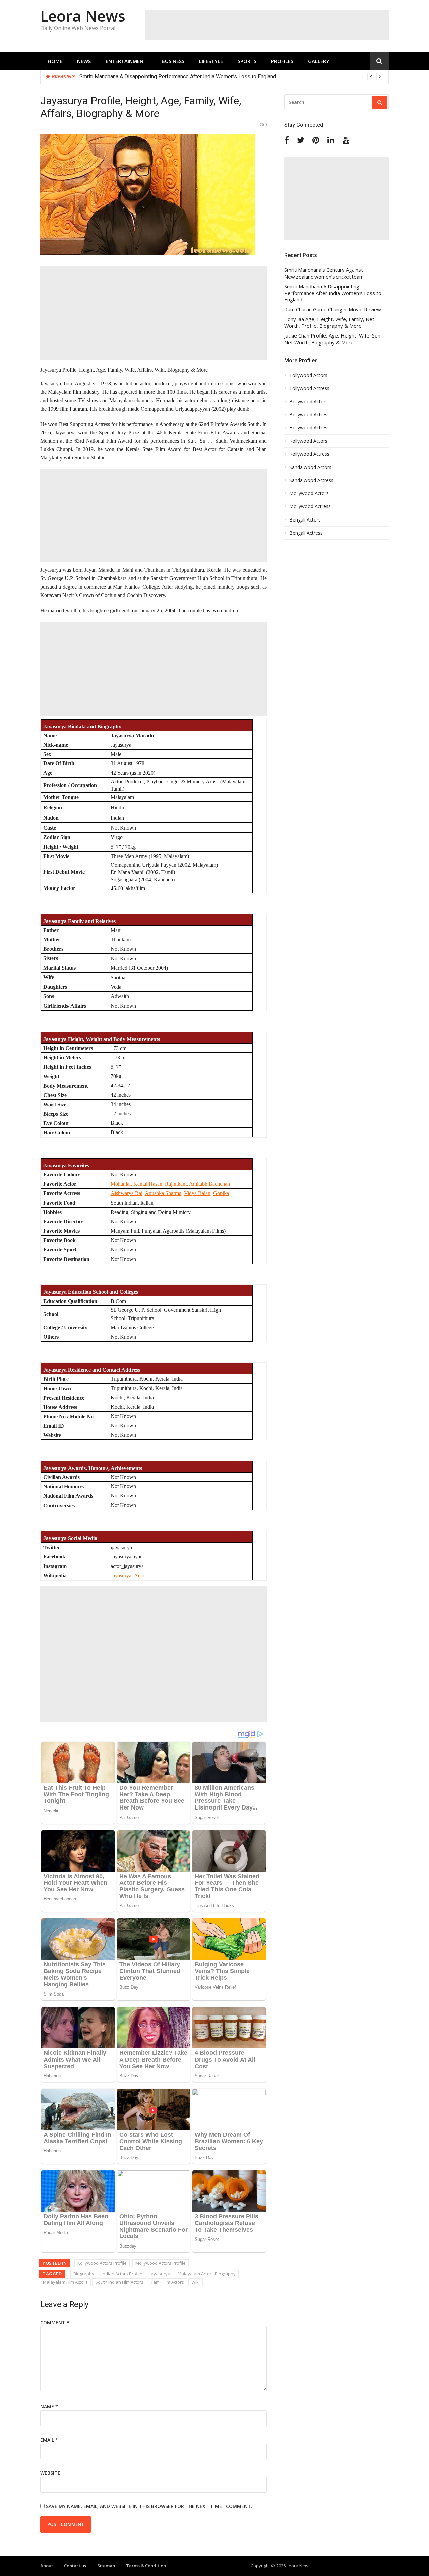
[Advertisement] (267, 25)
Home (55, 61)
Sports (247, 61)
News (84, 61)
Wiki (196, 2282)
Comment (55, 2322)
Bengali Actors (305, 520)
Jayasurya (160, 2274)
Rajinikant (176, 1184)
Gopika (221, 1193)
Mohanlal (121, 1184)
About (47, 2566)
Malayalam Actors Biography (207, 2274)
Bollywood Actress (310, 415)
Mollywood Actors (309, 493)
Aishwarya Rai (127, 1193)
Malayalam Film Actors (65, 2282)
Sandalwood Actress (311, 480)
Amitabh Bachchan (209, 1184)
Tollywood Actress (309, 388)
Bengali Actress (306, 533)
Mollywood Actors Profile (161, 2263)
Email (49, 2440)
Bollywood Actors (309, 402)
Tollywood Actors (308, 375)
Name (49, 2407)
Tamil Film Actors (167, 2282)
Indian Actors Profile (122, 2274)
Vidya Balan (197, 1193)
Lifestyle (211, 61)
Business (173, 61)
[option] (231, 77)
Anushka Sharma (163, 1193)
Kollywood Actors (308, 441)
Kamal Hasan (148, 1184)
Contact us (75, 2566)
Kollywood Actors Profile (102, 2263)
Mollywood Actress (310, 506)
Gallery (319, 61)
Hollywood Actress (310, 428)
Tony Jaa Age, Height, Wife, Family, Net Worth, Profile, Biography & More (329, 323)
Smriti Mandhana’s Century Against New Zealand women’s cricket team (324, 273)
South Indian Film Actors (119, 2282)
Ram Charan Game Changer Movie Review (333, 310)
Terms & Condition (146, 2566)
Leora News (83, 16)
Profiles (282, 61)
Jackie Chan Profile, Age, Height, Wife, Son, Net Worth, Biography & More (333, 339)
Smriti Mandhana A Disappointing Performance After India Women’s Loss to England (178, 77)
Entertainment (126, 61)
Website (50, 2473)
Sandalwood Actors (310, 467)
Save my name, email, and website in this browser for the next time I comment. (149, 2506)
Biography (84, 2274)
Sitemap (106, 2566)
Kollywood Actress (309, 454)
